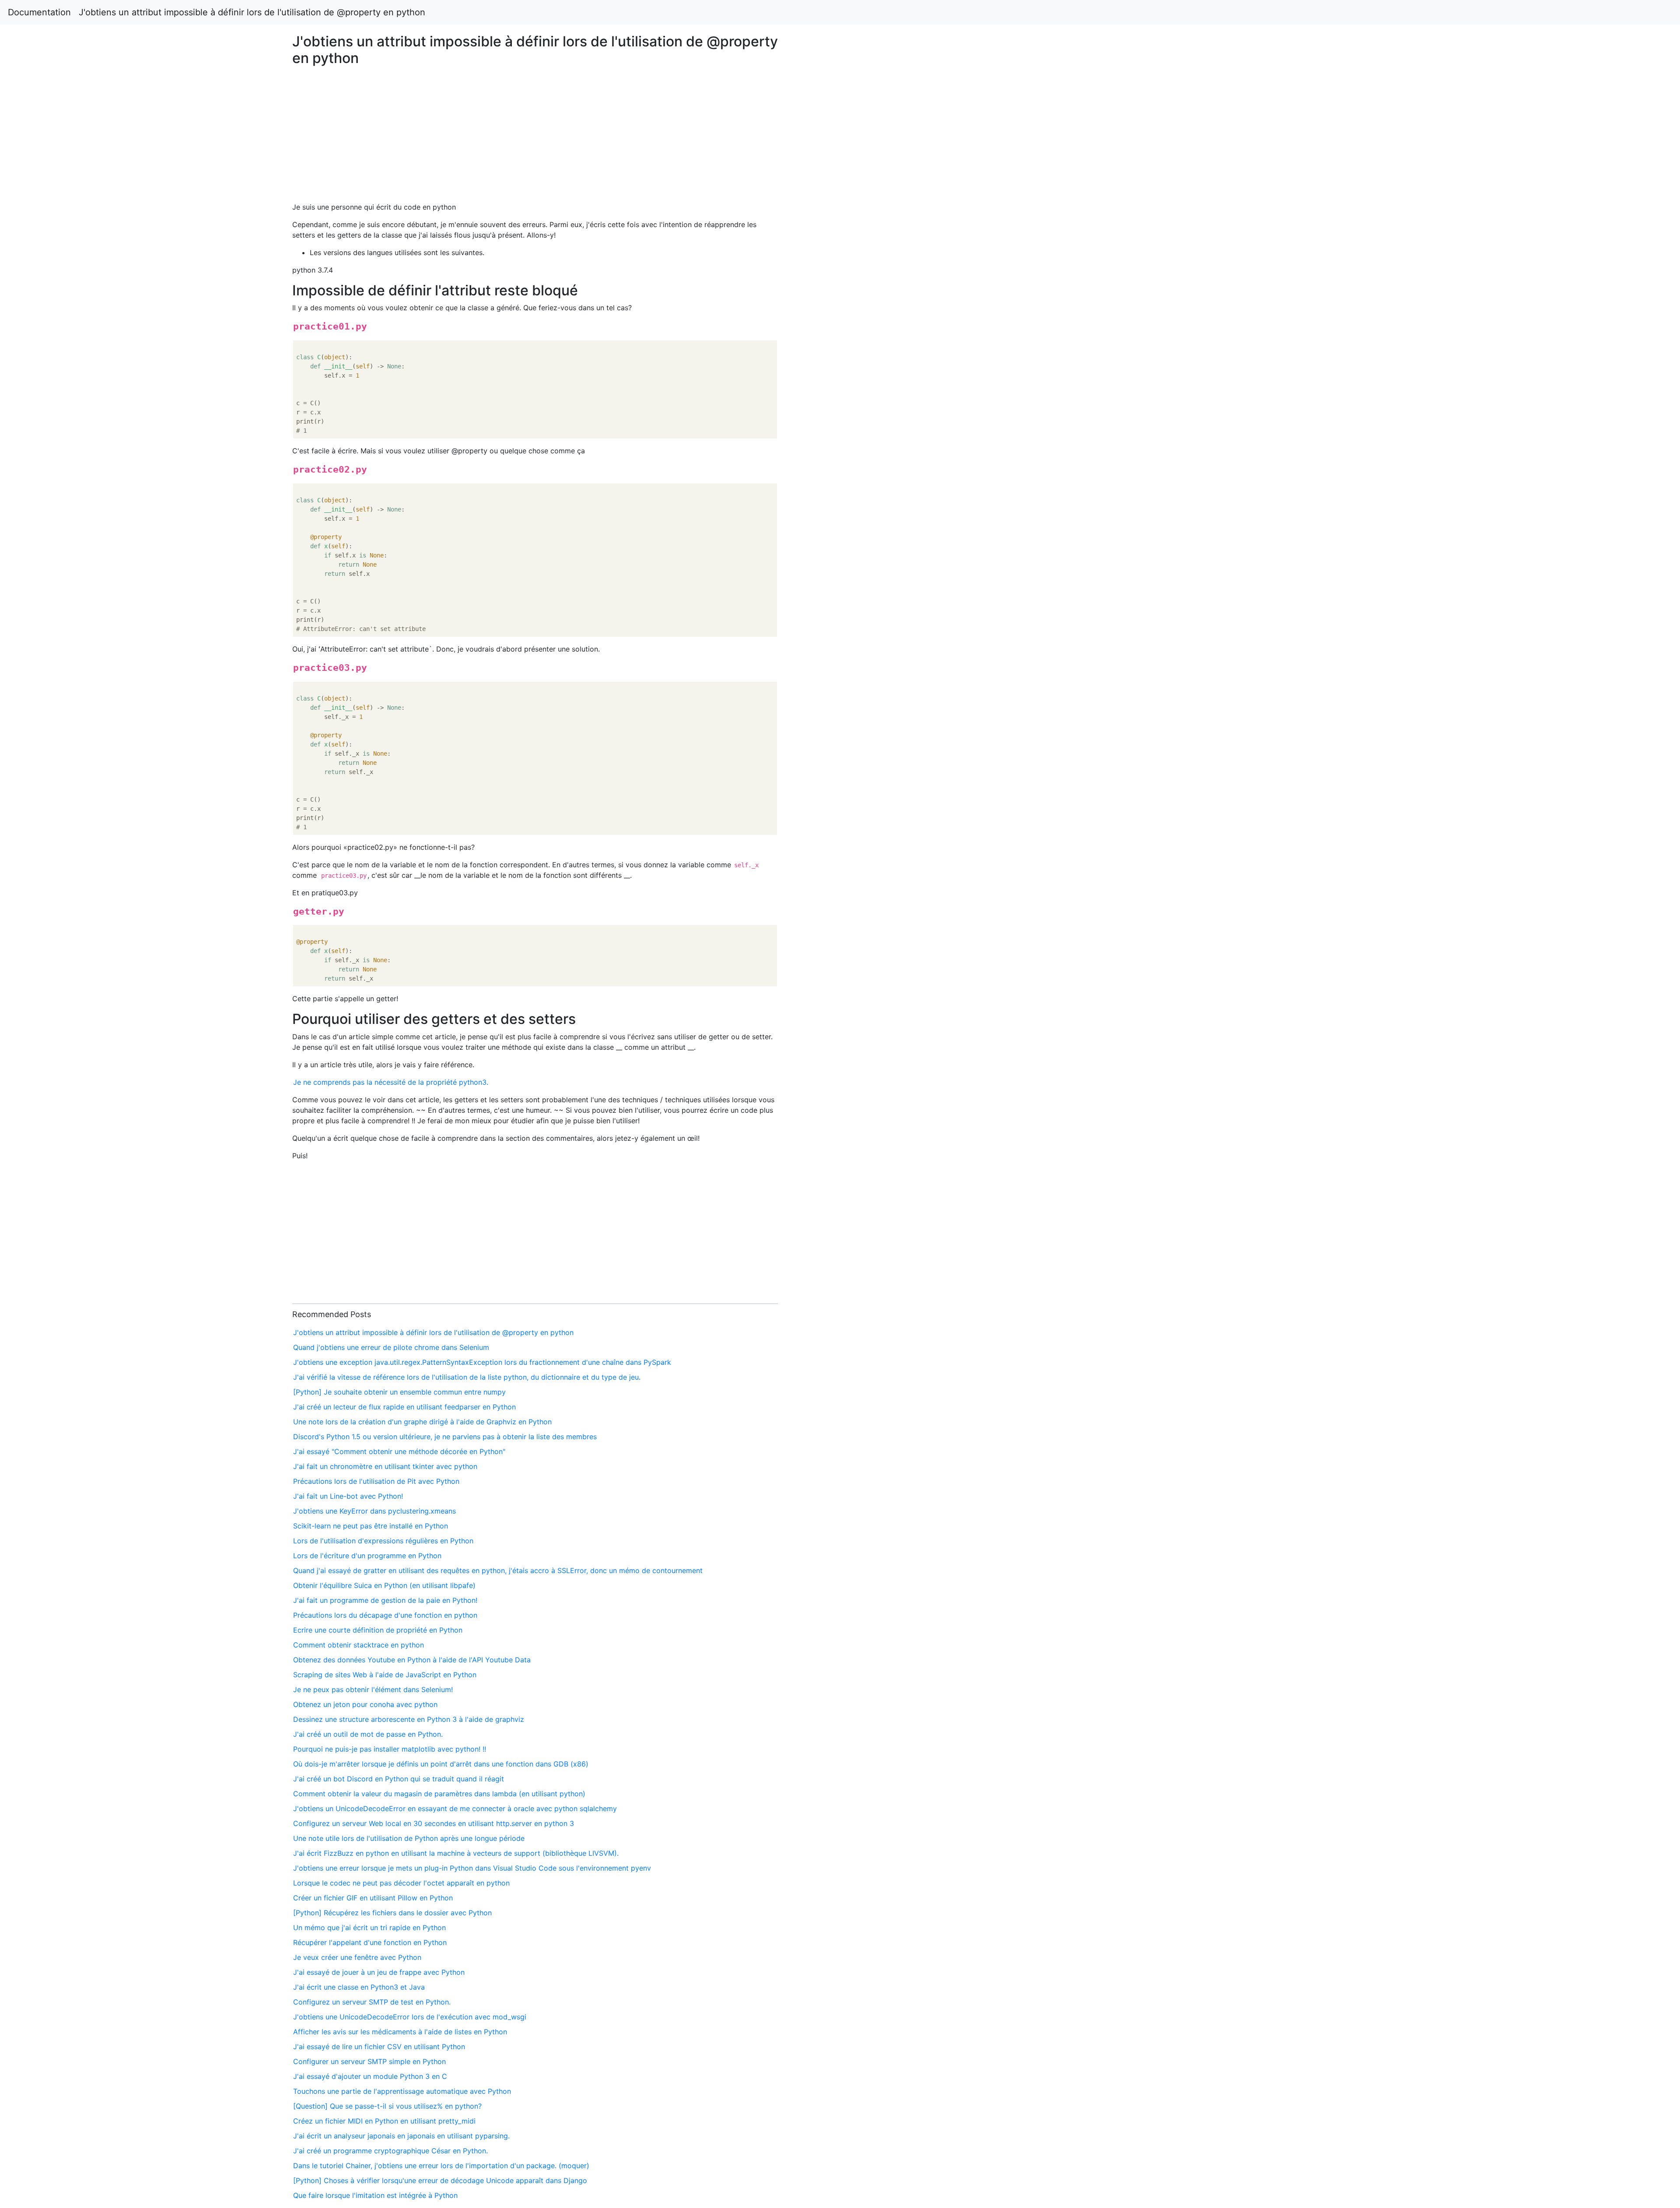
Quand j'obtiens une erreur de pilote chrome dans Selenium (391, 1347)
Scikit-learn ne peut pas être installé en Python (371, 1526)
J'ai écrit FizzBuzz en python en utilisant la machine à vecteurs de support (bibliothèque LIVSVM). (456, 1853)
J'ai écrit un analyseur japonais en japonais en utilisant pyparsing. (401, 2136)
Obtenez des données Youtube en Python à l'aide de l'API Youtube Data (412, 1660)
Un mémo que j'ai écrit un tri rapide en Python (369, 1928)
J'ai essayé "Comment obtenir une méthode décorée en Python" (399, 1451)
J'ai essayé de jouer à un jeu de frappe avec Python (379, 1972)
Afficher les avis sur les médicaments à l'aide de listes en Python (400, 2032)
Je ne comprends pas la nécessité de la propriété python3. (391, 1082)
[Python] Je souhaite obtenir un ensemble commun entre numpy (399, 1392)
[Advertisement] (1361, 503)
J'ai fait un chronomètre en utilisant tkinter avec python (385, 1466)
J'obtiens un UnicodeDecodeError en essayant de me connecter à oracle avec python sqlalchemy (455, 1808)
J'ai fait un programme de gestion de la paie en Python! (385, 1600)
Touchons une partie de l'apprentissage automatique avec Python (402, 2091)
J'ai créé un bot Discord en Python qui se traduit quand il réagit (399, 1779)
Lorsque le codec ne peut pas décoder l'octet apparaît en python (401, 1883)
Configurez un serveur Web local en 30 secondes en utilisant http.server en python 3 (434, 1823)
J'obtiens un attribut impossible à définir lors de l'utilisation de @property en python (252, 12)
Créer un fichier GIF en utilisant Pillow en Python (373, 1898)
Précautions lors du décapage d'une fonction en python (385, 1615)
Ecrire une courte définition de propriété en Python (378, 1630)
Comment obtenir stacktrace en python (359, 1645)
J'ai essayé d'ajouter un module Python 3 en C (370, 2076)
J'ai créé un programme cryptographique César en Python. (390, 2151)
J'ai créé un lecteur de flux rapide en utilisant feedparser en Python (404, 1407)
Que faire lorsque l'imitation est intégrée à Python (375, 2195)
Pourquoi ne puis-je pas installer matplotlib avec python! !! (390, 1749)
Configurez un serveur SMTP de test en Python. (372, 2002)
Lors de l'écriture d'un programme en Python (367, 1556)
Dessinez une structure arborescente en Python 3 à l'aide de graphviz (409, 1719)
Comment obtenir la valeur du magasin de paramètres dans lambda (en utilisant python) (439, 1794)
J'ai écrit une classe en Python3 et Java (359, 1987)
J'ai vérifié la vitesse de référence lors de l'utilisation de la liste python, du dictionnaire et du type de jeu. (467, 1377)
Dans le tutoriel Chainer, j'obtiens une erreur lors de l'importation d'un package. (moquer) (441, 2166)
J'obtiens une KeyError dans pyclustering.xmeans (374, 1511)
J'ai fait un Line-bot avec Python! (348, 1496)
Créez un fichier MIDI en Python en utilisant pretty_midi (384, 2121)
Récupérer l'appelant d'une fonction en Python (370, 1942)
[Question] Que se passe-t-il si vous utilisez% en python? (387, 2106)
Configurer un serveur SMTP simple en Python (369, 2061)
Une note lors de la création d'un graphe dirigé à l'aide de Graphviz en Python (422, 1422)
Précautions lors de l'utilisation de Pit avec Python (376, 1481)
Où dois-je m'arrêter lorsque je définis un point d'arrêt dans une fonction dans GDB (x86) (441, 1764)
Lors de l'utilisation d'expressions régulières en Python (383, 1541)
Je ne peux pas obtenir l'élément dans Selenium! (373, 1689)
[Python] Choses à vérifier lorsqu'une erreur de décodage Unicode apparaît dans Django (440, 2180)
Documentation (39, 12)
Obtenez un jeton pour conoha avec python (365, 1704)
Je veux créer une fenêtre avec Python (357, 1957)
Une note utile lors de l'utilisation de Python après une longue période (409, 1838)
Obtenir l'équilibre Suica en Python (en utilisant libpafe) (384, 1585)
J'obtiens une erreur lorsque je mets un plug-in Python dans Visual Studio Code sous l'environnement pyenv (472, 1868)
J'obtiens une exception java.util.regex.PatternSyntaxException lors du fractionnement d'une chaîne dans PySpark (482, 1362)
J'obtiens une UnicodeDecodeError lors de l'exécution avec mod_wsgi (410, 2017)
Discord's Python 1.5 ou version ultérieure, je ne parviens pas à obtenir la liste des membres (445, 1437)
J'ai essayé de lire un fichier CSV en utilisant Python (379, 2047)
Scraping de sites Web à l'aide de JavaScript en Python (385, 1675)
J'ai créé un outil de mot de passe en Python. (368, 1734)
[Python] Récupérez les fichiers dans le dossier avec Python (392, 1913)
